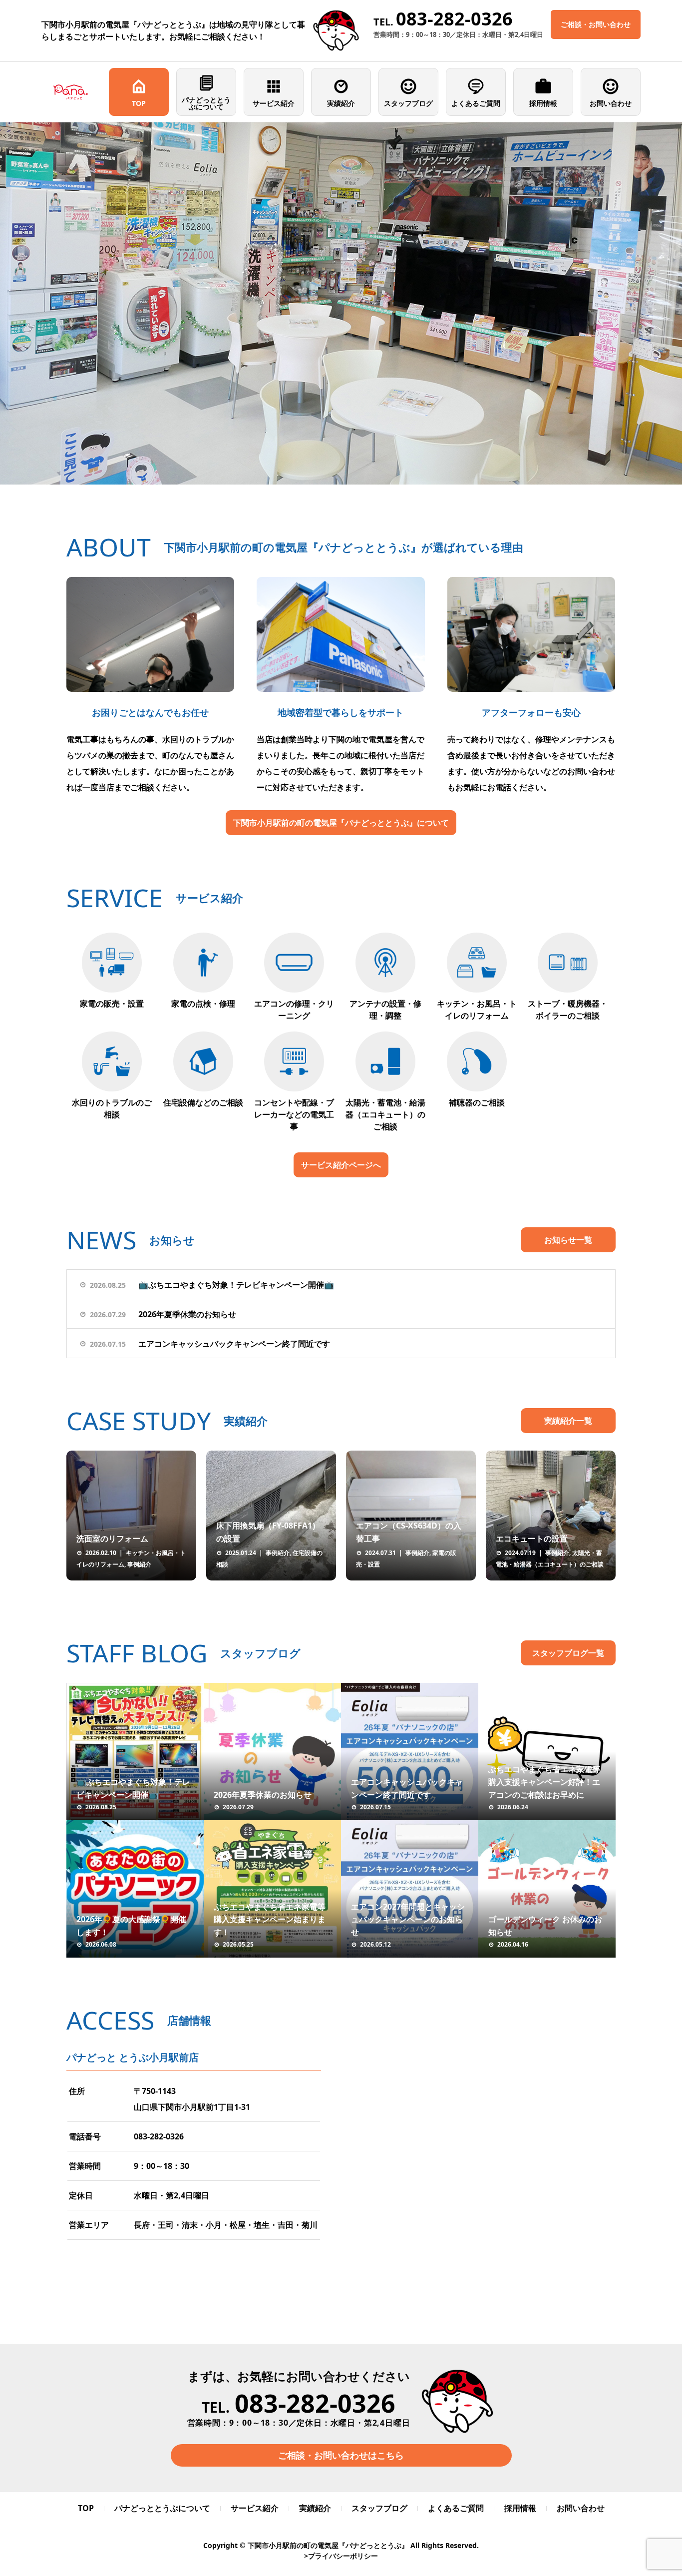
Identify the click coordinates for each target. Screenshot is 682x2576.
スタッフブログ (408, 103)
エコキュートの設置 (532, 1539)
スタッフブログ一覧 (568, 1653)
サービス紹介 (274, 103)
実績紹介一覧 (568, 1421)
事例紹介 (139, 1564)
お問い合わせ (611, 103)
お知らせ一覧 (568, 1240)
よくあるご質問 (476, 103)
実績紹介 (341, 103)
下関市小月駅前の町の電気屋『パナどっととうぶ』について (341, 823)
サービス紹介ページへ (341, 1165)
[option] (341, 303)
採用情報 (543, 103)
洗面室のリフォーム (112, 1539)
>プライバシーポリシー (341, 2556)
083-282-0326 (159, 2136)
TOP (139, 103)
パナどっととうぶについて (206, 103)
